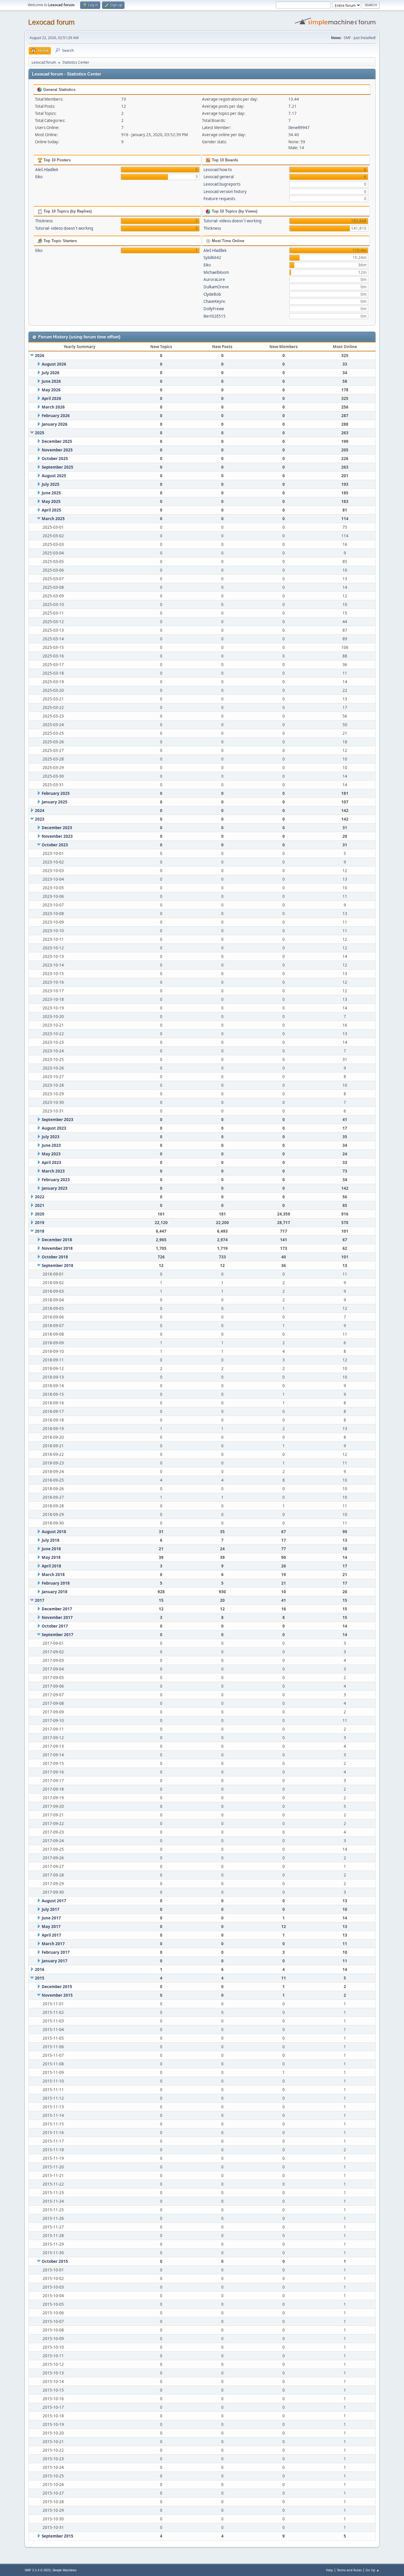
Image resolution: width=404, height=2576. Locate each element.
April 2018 (51, 1566)
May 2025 (51, 501)
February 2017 (56, 1952)
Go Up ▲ (373, 2570)
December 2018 (57, 1240)
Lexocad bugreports (222, 184)
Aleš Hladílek (47, 170)
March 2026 (53, 407)
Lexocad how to (218, 170)
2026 (40, 356)
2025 (40, 433)
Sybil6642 (212, 258)
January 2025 (55, 802)
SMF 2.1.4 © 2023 (38, 2570)
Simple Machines (64, 2570)
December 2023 (57, 828)
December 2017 (57, 1609)
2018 (40, 1231)
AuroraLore (214, 279)
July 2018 (51, 1540)
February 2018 (56, 1583)
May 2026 (51, 390)
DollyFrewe (214, 309)
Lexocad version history (225, 192)
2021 (40, 1205)
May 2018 (51, 1557)
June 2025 (51, 493)
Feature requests (219, 199)
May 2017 (51, 1927)
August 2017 (54, 1901)
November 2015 (57, 1995)
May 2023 (51, 1154)
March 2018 (53, 1575)
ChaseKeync (214, 301)
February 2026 (56, 416)
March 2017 (53, 1944)
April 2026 (51, 398)
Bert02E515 (215, 316)
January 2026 (55, 424)
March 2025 (53, 519)
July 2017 (51, 1909)
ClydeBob (212, 294)
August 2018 (54, 1532)
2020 (40, 1214)
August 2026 (54, 364)
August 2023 (54, 1128)
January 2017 (55, 1961)
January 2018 (55, 1592)
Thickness (44, 221)
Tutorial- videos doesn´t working (64, 228)
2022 (40, 1197)
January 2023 (55, 1188)
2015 (40, 1978)
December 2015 (57, 1987)
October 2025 (55, 459)
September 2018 (58, 1266)
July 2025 (51, 484)
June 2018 (51, 1549)
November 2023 (57, 836)
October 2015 (55, 2261)
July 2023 (51, 1137)
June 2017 (51, 1918)
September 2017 (58, 1635)
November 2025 (57, 450)
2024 (40, 811)
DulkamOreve (216, 287)
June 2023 (51, 1145)
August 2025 (54, 476)
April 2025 (51, 510)
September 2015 (58, 2536)
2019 (40, 1223)
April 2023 (51, 1162)
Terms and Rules (349, 2570)
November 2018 (57, 1248)
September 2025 (58, 467)
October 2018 (55, 1257)
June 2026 (51, 381)
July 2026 (51, 373)
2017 (40, 1600)
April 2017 (51, 1935)
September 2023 (58, 1120)
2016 (40, 1969)
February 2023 (56, 1180)
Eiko (39, 177)
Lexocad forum (51, 22)
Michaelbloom (216, 272)
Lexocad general (219, 177)
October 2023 (55, 845)
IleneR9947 (299, 128)
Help (329, 2570)
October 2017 (55, 1626)
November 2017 (57, 1617)
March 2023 (53, 1171)
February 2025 (56, 793)
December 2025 (57, 441)
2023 (40, 819)
